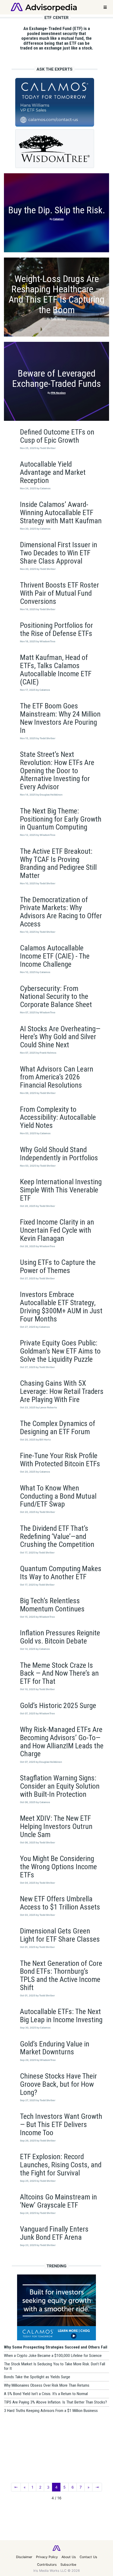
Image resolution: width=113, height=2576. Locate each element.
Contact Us (88, 2557)
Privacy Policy (47, 2557)
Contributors (47, 2565)
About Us (69, 2557)
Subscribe (68, 2565)
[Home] (44, 7)
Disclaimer (24, 2557)
